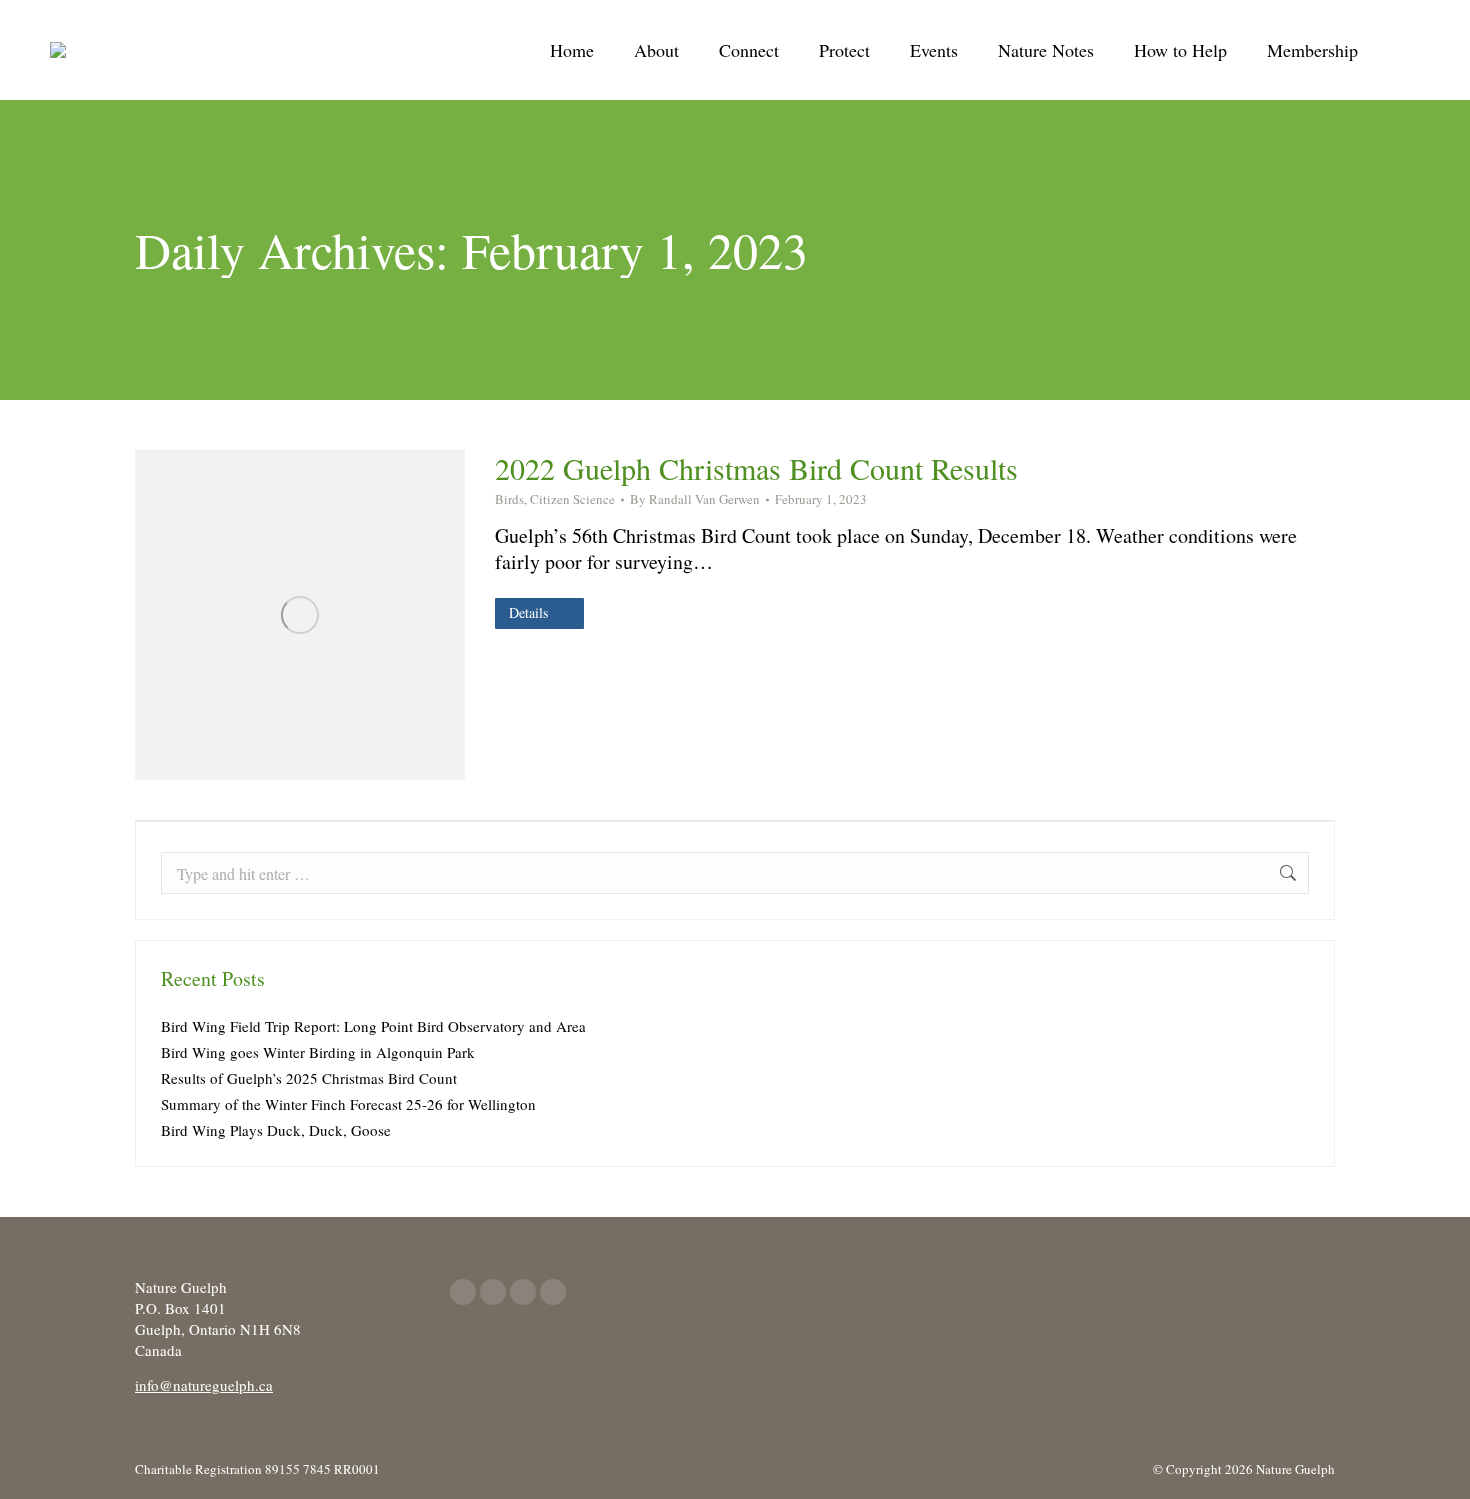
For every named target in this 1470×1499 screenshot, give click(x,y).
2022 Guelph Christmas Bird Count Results (756, 468)
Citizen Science (572, 499)
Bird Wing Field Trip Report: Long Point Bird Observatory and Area (373, 1026)
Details (528, 612)
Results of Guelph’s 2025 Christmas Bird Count (309, 1078)
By (695, 499)
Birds (509, 499)
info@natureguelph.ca (204, 1385)
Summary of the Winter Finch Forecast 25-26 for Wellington (348, 1104)
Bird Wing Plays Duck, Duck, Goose (276, 1130)
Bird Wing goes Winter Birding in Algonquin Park (318, 1052)
